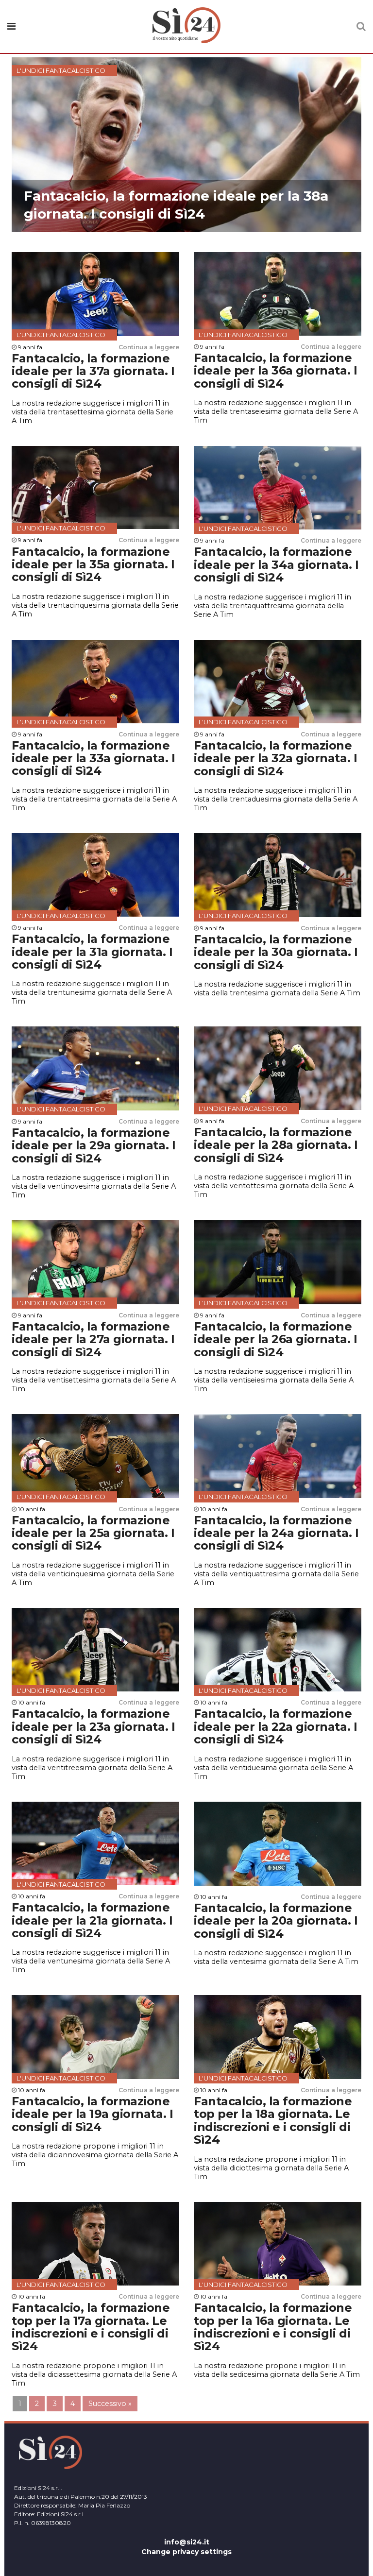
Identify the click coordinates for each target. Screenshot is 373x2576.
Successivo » (110, 2404)
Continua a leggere (149, 347)
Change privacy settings (186, 2552)
